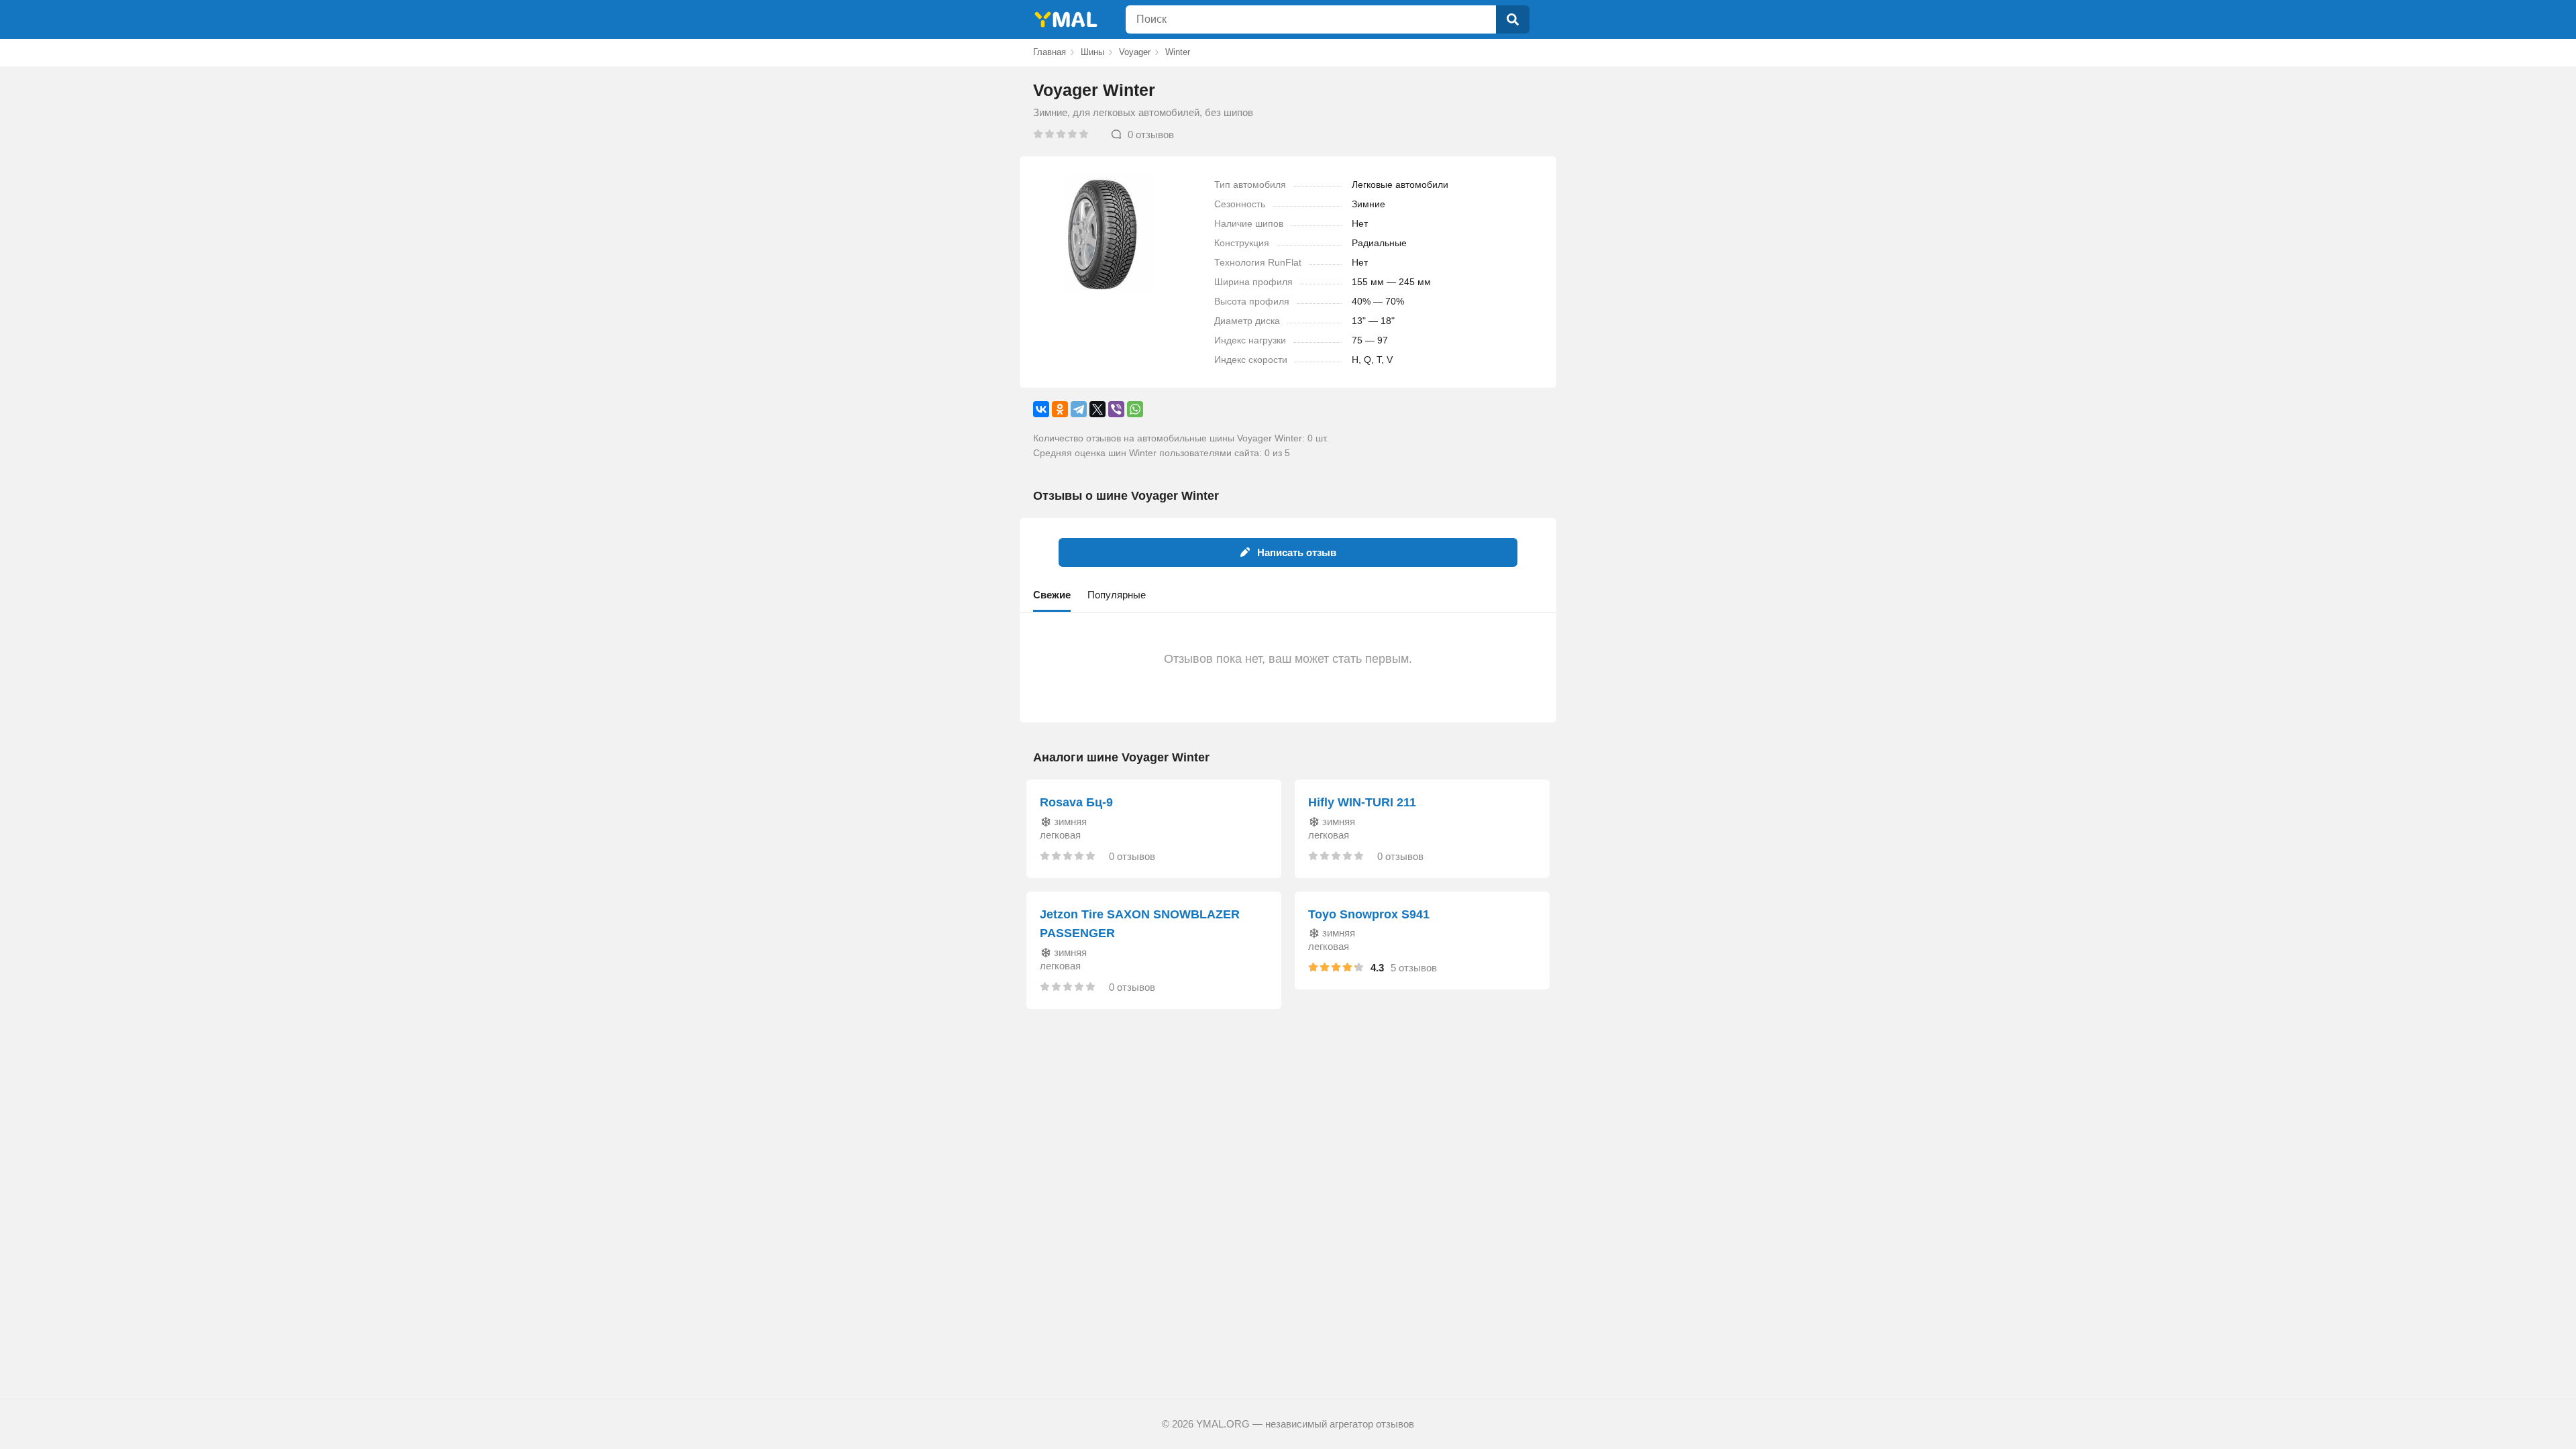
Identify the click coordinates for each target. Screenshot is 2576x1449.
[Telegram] (1079, 409)
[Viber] (1116, 409)
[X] (1097, 409)
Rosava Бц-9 (1076, 802)
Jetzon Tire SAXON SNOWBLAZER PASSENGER (1140, 924)
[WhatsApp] (1135, 409)
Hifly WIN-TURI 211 (1362, 802)
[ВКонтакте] (1041, 409)
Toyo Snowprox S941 (1369, 914)
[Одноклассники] (1060, 409)
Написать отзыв (1297, 552)
